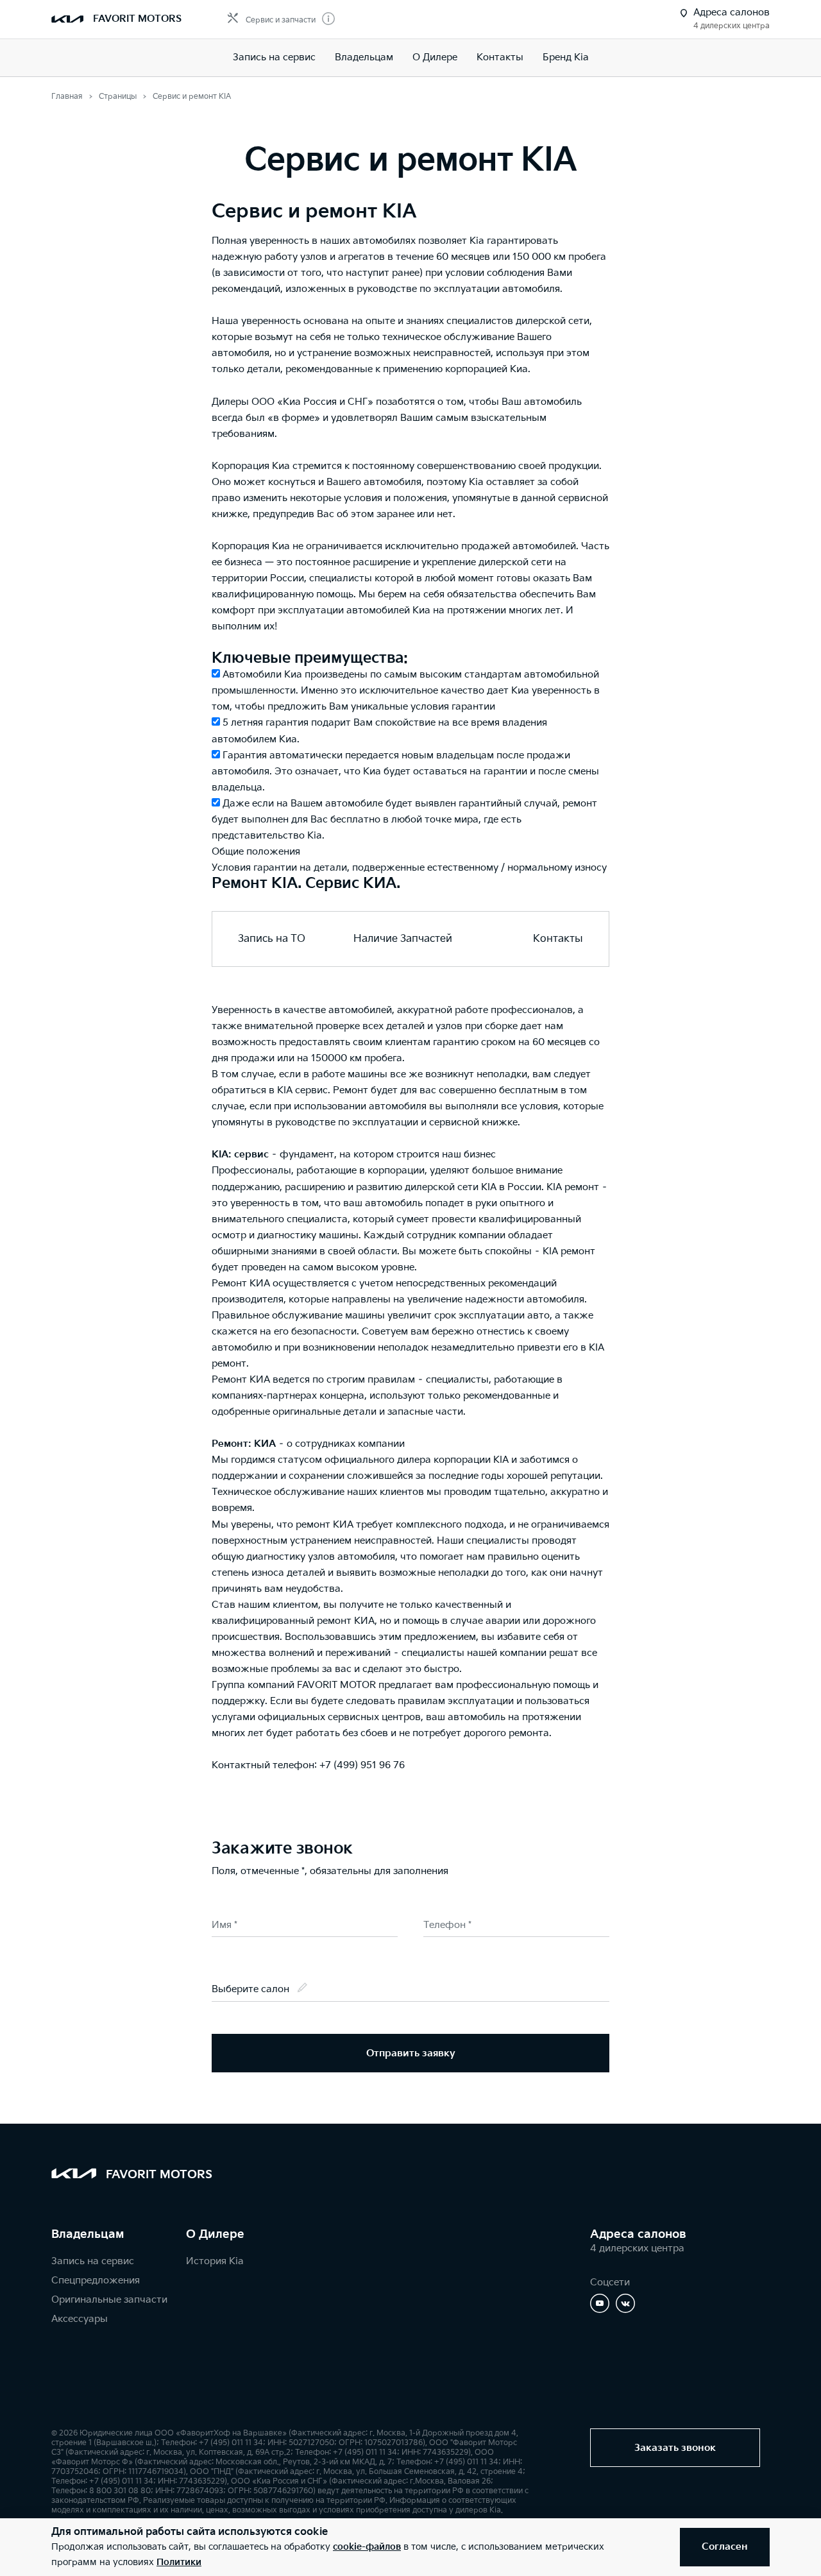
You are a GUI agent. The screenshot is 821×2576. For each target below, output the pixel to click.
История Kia (215, 2261)
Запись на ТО (272, 939)
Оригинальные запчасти (109, 2300)
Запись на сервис (274, 57)
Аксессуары (80, 2319)
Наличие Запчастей (403, 939)
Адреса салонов (638, 2234)
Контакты (500, 57)
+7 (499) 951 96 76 (362, 1765)
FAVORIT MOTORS (137, 19)
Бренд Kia (566, 57)
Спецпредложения (96, 2281)
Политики (179, 2562)
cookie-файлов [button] (367, 2547)
